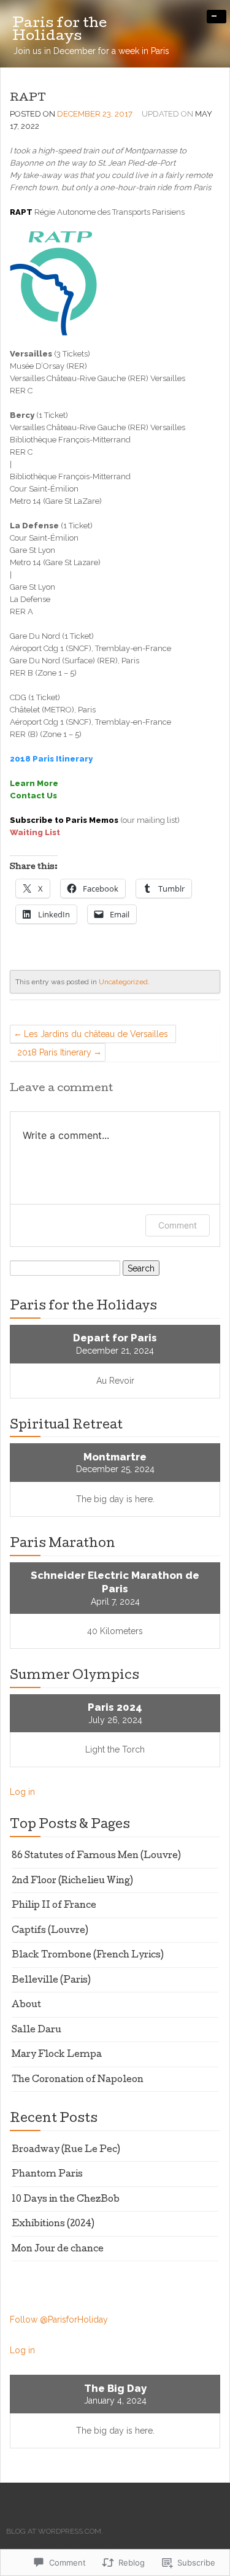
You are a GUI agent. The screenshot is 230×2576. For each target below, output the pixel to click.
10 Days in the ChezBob (66, 2200)
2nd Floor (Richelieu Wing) (72, 1881)
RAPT (28, 98)
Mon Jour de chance (58, 2250)
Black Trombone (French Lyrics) (88, 1956)
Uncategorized (123, 982)
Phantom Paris (47, 2175)
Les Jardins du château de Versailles (96, 1034)
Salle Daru (36, 2030)
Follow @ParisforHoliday (59, 2320)
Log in (22, 1792)
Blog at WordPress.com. (55, 2531)
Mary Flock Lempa (57, 2055)
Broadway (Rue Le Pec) (66, 2150)
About (26, 2005)
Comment (178, 1225)
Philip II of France (54, 1906)
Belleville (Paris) (51, 1981)
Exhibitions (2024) (53, 2224)
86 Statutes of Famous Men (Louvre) (96, 1856)
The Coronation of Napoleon (78, 2080)
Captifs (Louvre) (50, 1931)
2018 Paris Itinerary (54, 1052)
